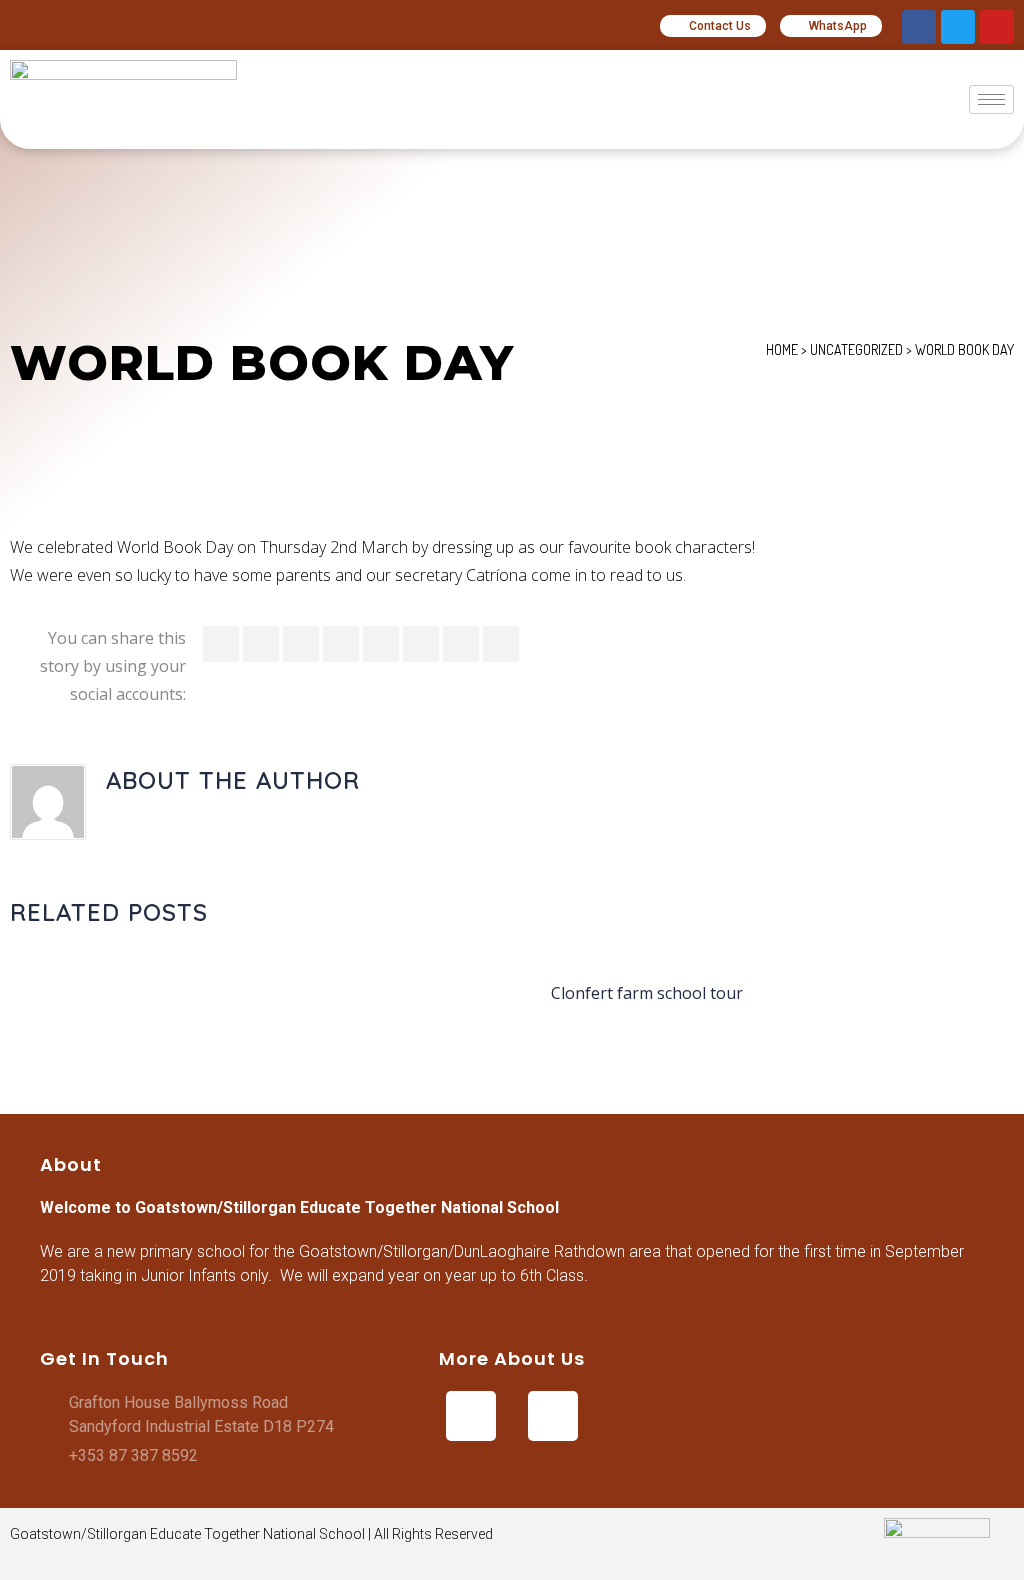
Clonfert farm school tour (647, 993)
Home (782, 349)
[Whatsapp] (553, 1416)
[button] (713, 26)
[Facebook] (919, 27)
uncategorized (856, 349)
